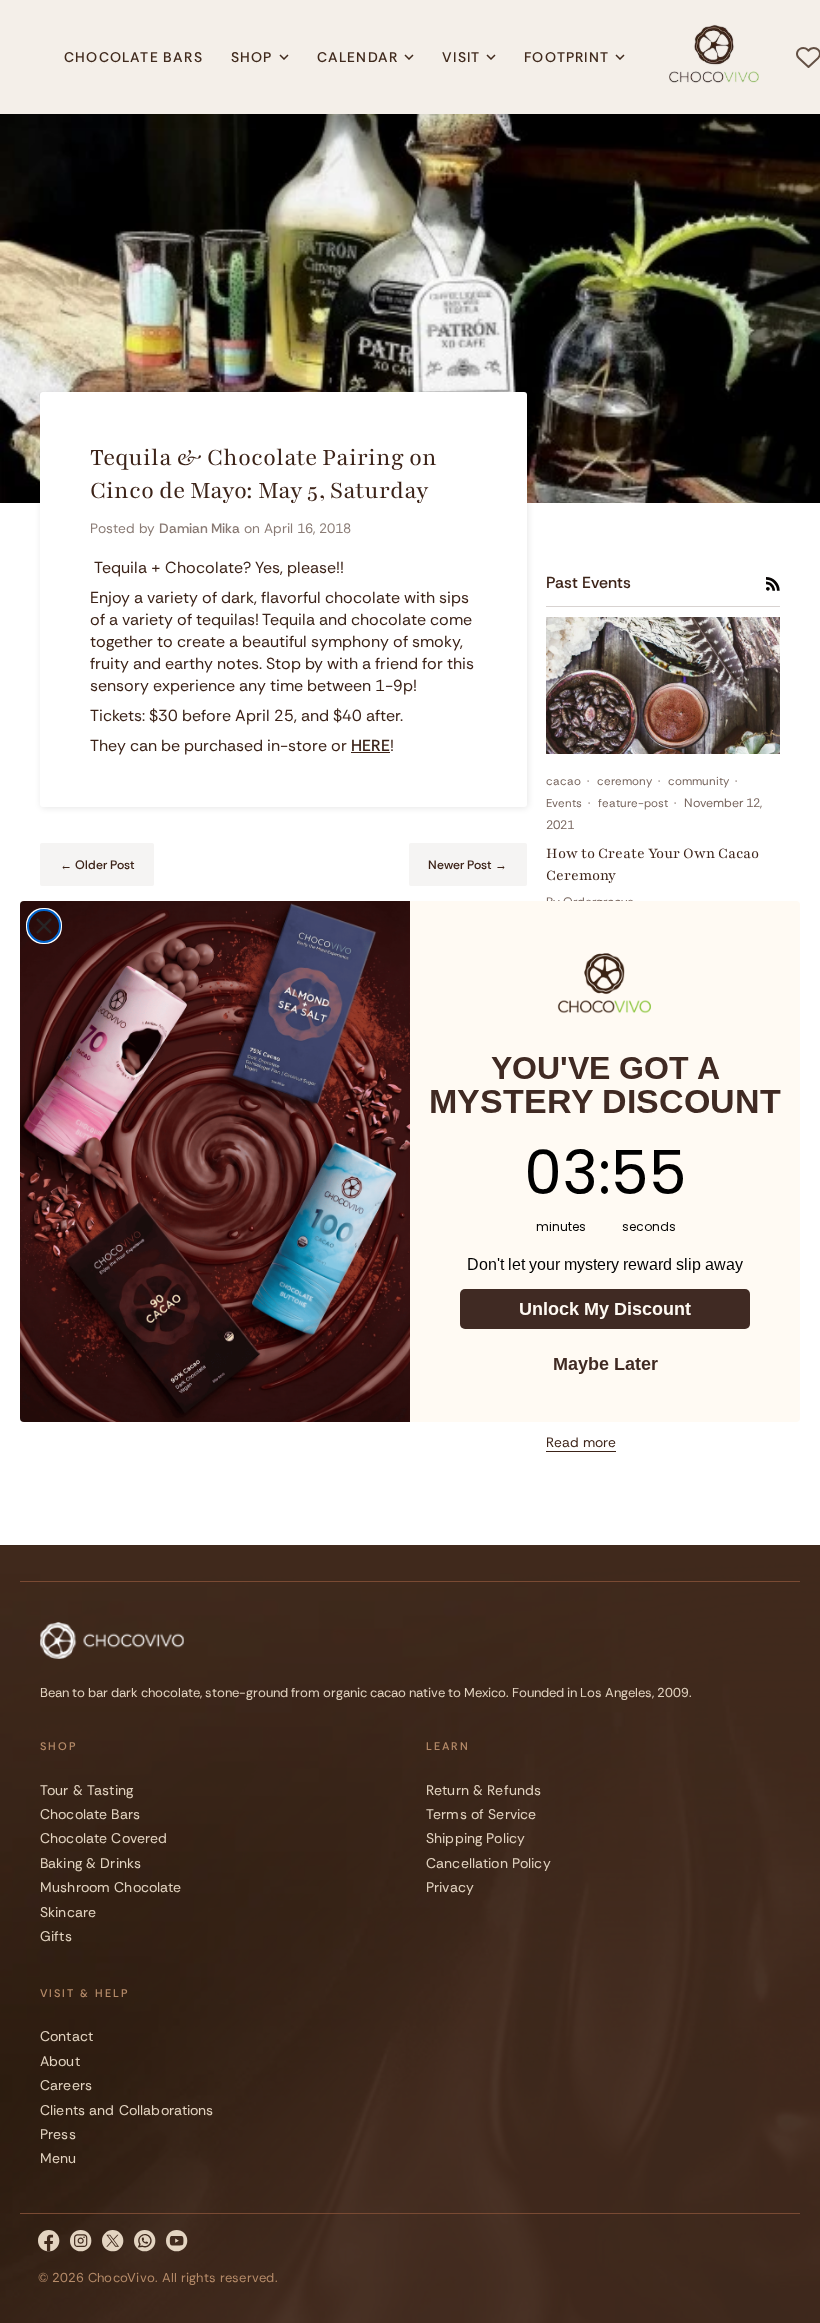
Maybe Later (605, 1364)
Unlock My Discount (605, 1309)
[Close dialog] (44, 926)
